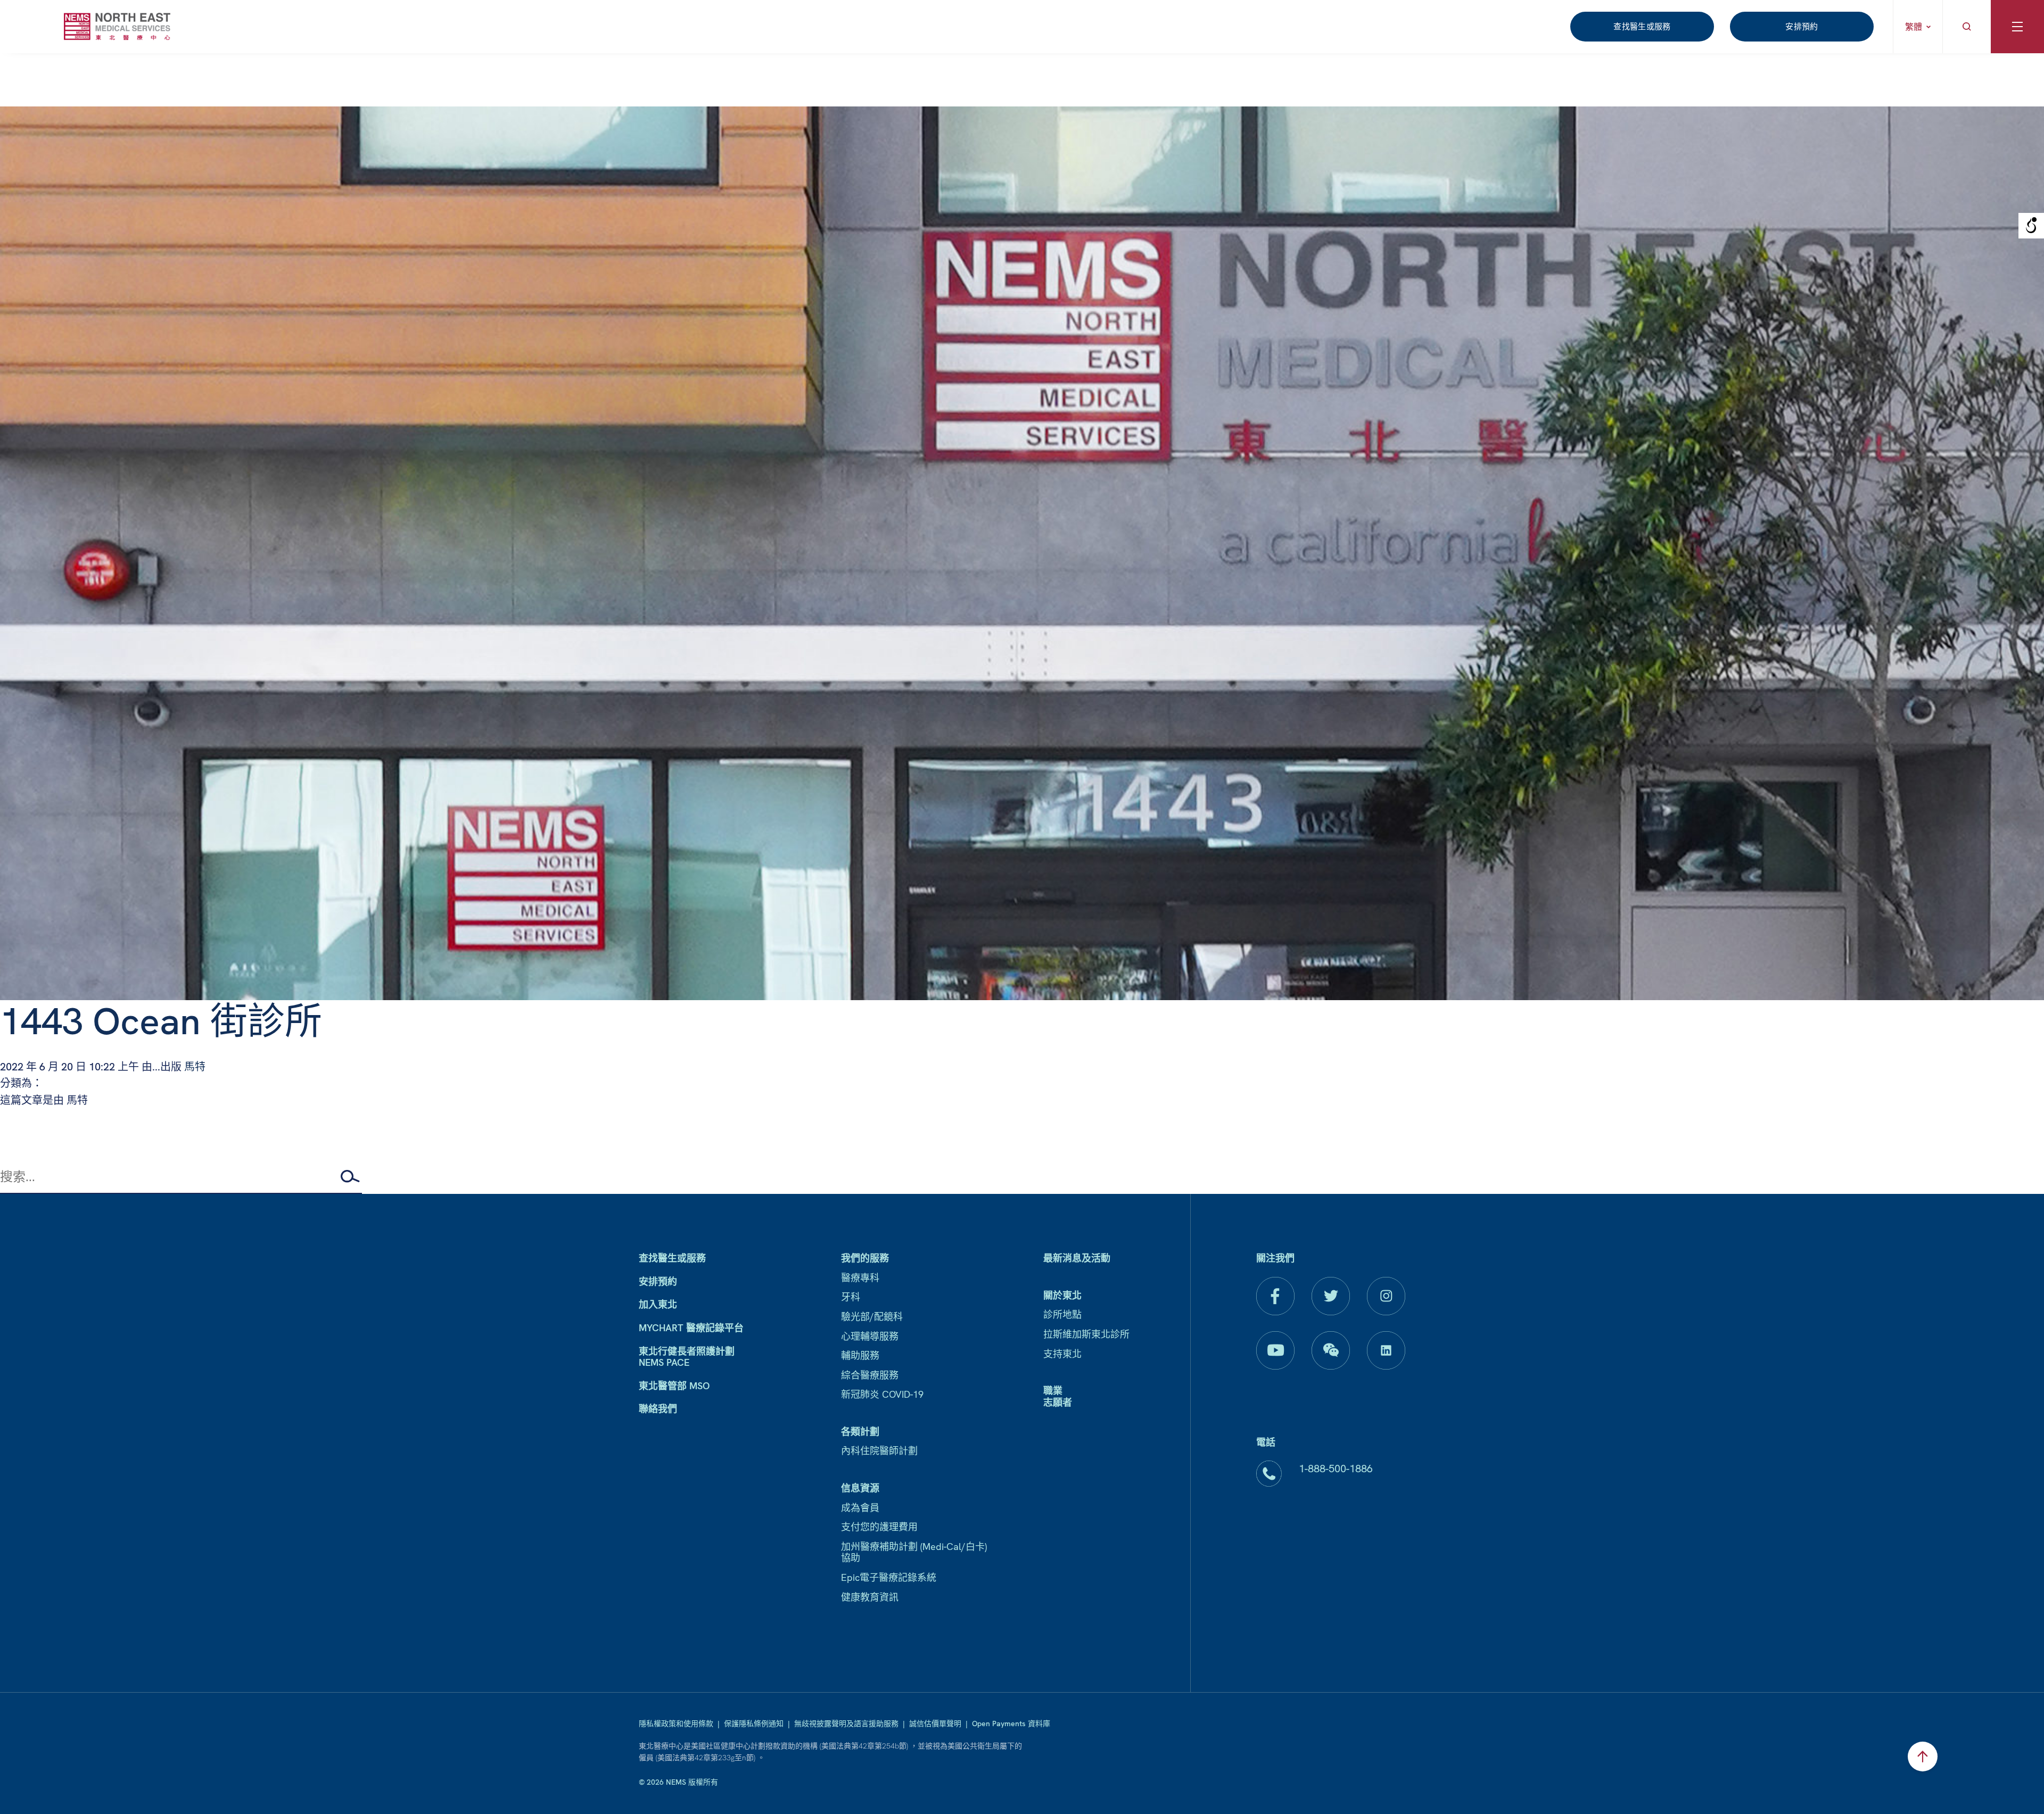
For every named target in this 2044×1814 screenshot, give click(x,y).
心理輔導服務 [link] (870, 1336)
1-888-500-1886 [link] (1336, 1469)
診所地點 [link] (1062, 1314)
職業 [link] (1053, 1391)
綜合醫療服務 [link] (870, 1375)
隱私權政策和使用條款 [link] (676, 1724)
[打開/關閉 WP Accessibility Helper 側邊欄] (2031, 226)
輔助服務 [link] (860, 1355)
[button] (351, 1176)
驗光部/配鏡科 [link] (872, 1317)
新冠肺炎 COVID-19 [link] (882, 1394)
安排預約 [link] (1802, 27)
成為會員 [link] (860, 1508)
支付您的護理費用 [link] (879, 1527)
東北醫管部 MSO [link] (674, 1386)
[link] (117, 26)
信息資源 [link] (860, 1488)
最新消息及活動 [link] (1077, 1258)
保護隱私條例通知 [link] (754, 1724)
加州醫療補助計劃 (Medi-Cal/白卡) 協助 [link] (914, 1552)
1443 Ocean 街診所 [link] (161, 1021)
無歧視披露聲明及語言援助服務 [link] (846, 1724)
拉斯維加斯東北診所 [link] (1086, 1334)
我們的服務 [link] (865, 1258)
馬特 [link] (195, 1067)
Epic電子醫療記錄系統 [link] (889, 1577)
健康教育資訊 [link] (870, 1597)
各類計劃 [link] (860, 1432)
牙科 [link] (851, 1297)
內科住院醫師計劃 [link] (879, 1451)
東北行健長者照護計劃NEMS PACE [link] (687, 1357)
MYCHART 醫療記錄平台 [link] (691, 1328)
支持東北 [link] (1062, 1354)
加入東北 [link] (658, 1304)
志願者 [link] (1058, 1402)
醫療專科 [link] (860, 1278)
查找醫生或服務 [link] (1642, 27)
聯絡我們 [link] (658, 1409)
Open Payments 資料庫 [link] (1011, 1724)
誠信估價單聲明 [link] (935, 1724)
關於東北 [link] (1062, 1295)
